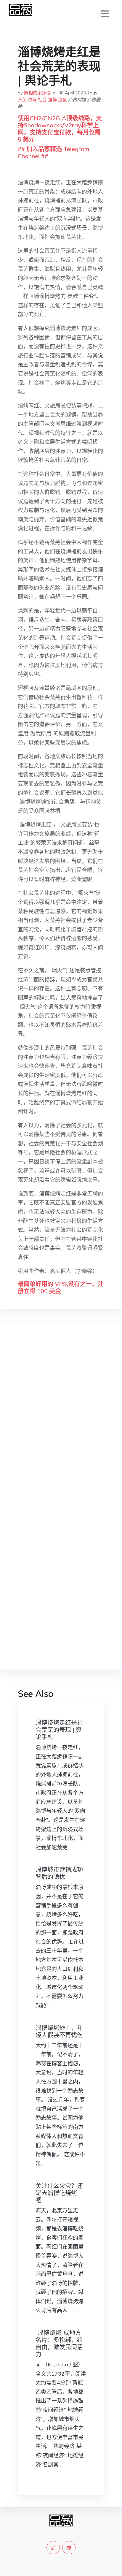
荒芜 (22, 100)
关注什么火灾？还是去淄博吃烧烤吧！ (59, 2193)
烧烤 (32, 100)
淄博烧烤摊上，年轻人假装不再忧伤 (59, 2031)
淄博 (52, 100)
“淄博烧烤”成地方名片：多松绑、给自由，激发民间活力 (59, 2343)
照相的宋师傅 (37, 93)
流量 (62, 100)
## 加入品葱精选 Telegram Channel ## (53, 152)
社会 (42, 100)
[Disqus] (61, 1422)
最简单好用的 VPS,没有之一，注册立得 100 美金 (61, 1287)
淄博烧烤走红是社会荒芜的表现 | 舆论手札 (59, 1730)
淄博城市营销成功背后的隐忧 (59, 1873)
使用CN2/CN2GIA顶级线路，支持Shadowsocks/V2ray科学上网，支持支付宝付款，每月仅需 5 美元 (60, 129)
